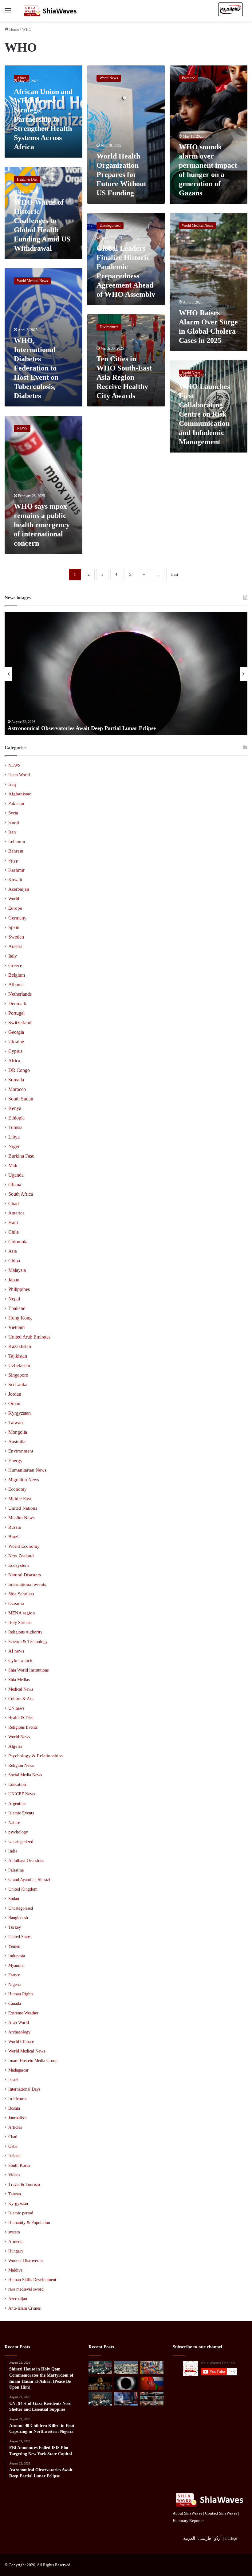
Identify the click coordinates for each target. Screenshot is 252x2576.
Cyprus (15, 1051)
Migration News (24, 1480)
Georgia (16, 1032)
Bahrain (16, 851)
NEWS (14, 765)
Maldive (15, 2270)
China (14, 1261)
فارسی (205, 2538)
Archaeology (19, 2032)
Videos (14, 2175)
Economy (18, 1489)
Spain (14, 927)
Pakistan (16, 803)
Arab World (19, 2023)
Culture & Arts (21, 1699)
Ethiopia (16, 1118)
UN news (16, 1708)
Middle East (20, 1499)
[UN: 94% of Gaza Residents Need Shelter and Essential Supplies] (126, 2368)
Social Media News (25, 1775)
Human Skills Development (32, 2280)
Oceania (16, 1603)
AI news (16, 1651)
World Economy (24, 1546)
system (14, 2232)
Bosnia (14, 2108)
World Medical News (27, 2051)
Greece (15, 965)
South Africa (21, 1194)
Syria (13, 813)
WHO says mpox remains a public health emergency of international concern (42, 525)
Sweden (16, 937)
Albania (16, 984)
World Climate (21, 2042)
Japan (14, 1280)
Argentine (17, 1803)
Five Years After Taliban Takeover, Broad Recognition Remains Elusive (107, 728)
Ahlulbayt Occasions (26, 1861)
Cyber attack (20, 1660)
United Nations (23, 1508)
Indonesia (17, 1956)
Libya (14, 1137)
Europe (15, 908)
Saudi (14, 822)
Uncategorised (21, 1908)
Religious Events (23, 1727)
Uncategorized (21, 1842)
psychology (18, 1832)
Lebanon (17, 841)
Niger (14, 1146)
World (14, 899)
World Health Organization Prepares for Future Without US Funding (121, 174)
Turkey (15, 1927)
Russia (15, 1527)
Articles (15, 2127)
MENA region (22, 1613)
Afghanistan (20, 794)
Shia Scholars (21, 1594)
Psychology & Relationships (35, 1756)
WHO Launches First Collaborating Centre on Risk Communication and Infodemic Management (204, 414)
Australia (17, 1441)
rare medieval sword (26, 2289)
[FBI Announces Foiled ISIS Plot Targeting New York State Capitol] (100, 2383)
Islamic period (21, 2213)
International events (27, 1584)
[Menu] (8, 13)
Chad (14, 1204)
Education (17, 1784)
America (16, 1213)
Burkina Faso (21, 1156)
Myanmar (17, 1965)
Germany (17, 918)
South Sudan (21, 1099)
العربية (189, 2538)
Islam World (19, 775)
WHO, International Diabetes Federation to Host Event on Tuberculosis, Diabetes (36, 368)
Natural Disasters (25, 1575)
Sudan (14, 1899)
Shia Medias (19, 1680)
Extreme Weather (23, 2013)
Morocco (17, 1089)
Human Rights (21, 1994)
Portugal (16, 1013)
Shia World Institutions (28, 1670)
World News (19, 1737)
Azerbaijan (19, 889)
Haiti (13, 1223)
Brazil (14, 1537)
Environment (21, 1451)
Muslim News (22, 1518)
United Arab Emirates (29, 1337)
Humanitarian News (27, 1470)
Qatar (13, 2146)
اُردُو (218, 2538)
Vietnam (16, 1327)
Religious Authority (25, 1632)
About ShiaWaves (187, 2513)
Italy (13, 956)
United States (20, 1937)
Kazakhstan (20, 1346)
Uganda (16, 1175)
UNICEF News (22, 1794)
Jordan (15, 1394)
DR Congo (19, 1070)
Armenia (16, 2242)
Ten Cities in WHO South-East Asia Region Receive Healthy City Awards (124, 377)
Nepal (14, 1299)
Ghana (15, 1184)
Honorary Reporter (188, 2521)
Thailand (17, 1308)
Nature (14, 1822)
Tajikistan (18, 1356)
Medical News (21, 1689)
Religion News (21, 1765)
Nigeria (15, 1984)
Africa (14, 1061)
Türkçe (231, 2538)
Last (175, 574)
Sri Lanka (18, 1384)
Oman (14, 1404)
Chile (14, 1232)
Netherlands (20, 994)
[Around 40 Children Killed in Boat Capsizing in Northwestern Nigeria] (152, 2368)
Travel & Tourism (24, 2184)
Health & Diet (21, 1718)
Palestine (16, 1870)
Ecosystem (19, 1565)
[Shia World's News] (51, 11)
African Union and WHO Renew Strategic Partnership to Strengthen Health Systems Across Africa (43, 119)
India (13, 1851)
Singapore (18, 1375)
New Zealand (21, 1556)
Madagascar (18, 2070)
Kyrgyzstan (20, 1413)
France (14, 1975)
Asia (13, 1251)
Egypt (14, 861)
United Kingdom (23, 1889)
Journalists (17, 2118)
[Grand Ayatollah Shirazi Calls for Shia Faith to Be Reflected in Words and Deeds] (100, 2399)
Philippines (19, 1289)
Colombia (18, 1242)
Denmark (17, 1004)
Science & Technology (28, 1641)
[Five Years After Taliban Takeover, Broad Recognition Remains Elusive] (152, 2383)
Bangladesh (18, 1918)
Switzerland (20, 1023)
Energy (15, 1461)
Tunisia (15, 1127)
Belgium (17, 975)
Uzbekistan (19, 1365)
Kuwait (15, 880)
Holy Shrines (20, 1622)
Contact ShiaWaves (221, 2513)
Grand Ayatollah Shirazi (29, 1880)
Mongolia (18, 1432)
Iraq (12, 784)
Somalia (16, 1080)
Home (14, 29)
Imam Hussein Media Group (33, 2061)
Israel (13, 2080)
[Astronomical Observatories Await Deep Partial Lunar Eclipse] (126, 2383)
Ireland (14, 2156)
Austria (15, 946)
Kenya (15, 1108)
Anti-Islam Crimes (24, 2308)
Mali (13, 1165)
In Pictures (18, 2099)
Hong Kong (20, 1318)
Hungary (16, 2251)
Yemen (14, 1946)
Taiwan (16, 1423)
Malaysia (17, 1270)
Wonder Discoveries (26, 2261)
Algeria (15, 1746)
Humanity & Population (29, 2223)
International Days (24, 2089)
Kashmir (16, 870)
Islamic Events (21, 1813)
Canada (15, 2004)
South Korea (19, 2165)
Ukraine (16, 1042)
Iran (12, 832)
